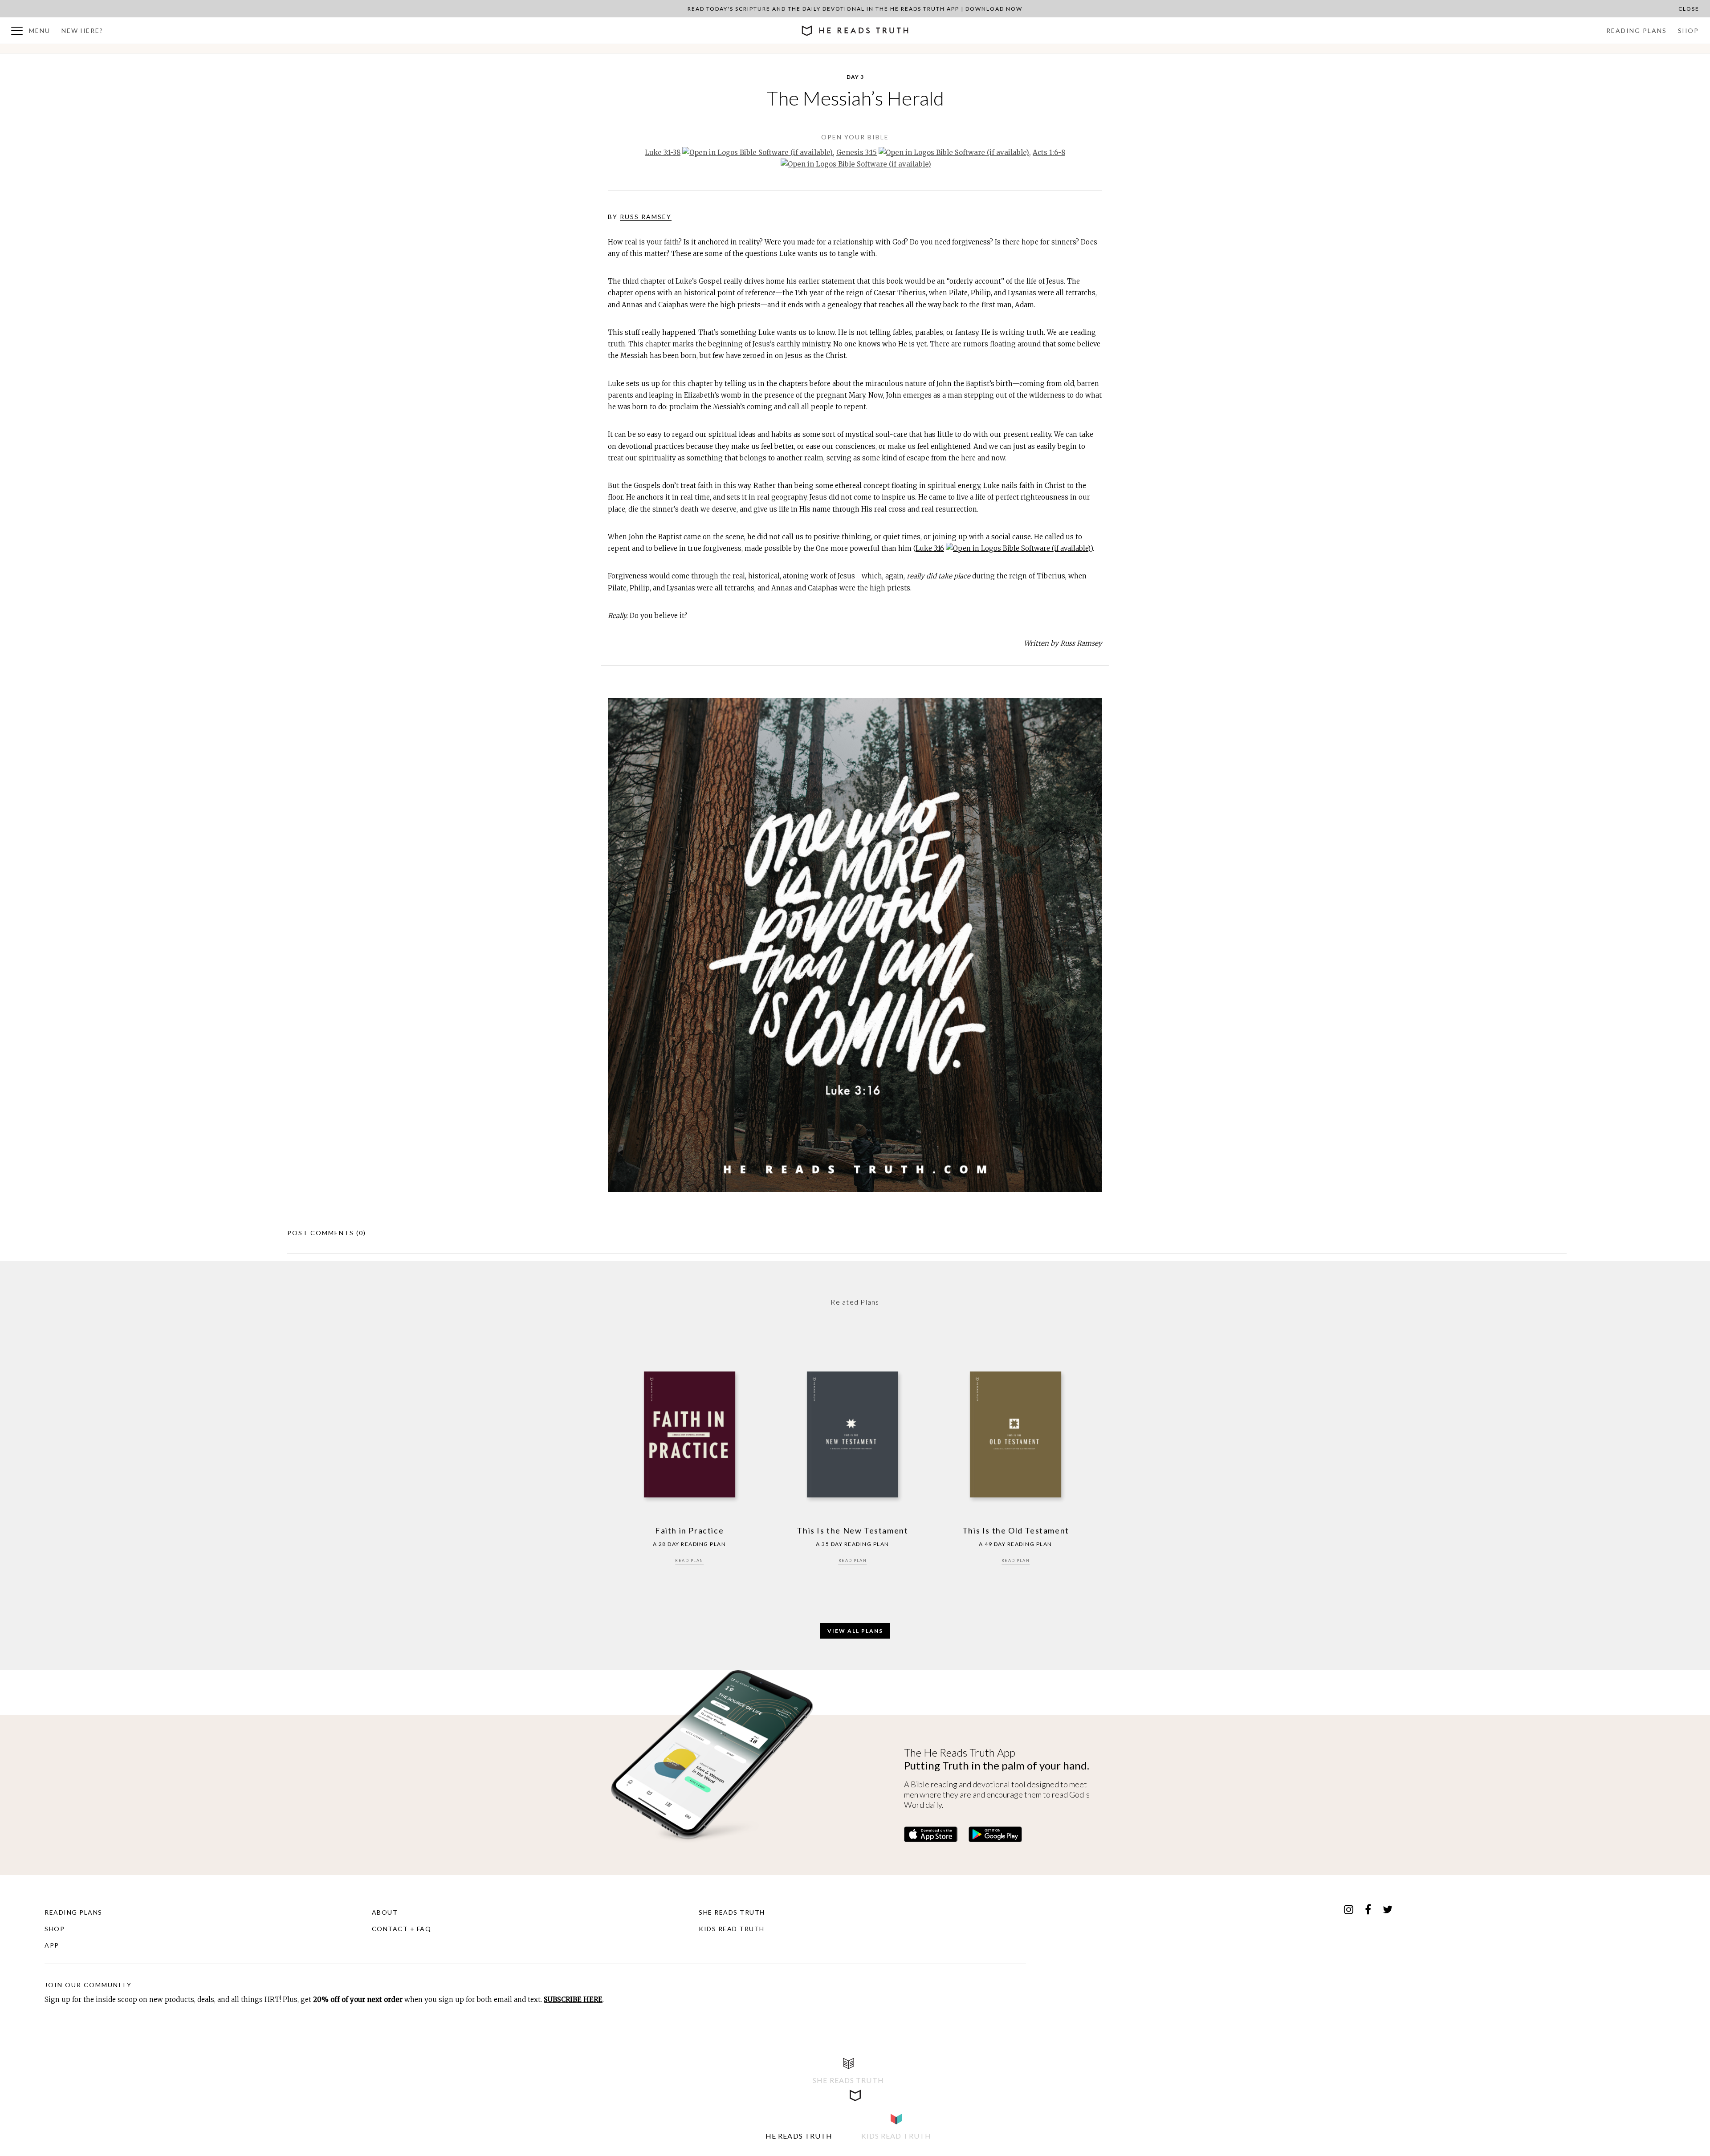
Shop (1688, 31)
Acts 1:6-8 (1049, 153)
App (52, 1945)
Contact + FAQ (402, 1929)
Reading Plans (1637, 31)
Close (1689, 9)
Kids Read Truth (732, 1929)
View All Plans (855, 1631)
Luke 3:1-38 (663, 153)
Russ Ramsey (646, 217)
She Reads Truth (732, 1912)
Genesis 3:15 (857, 153)
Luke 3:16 (930, 548)
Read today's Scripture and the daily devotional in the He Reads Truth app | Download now (855, 9)
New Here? (82, 31)
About (385, 1912)
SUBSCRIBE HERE (573, 1999)
